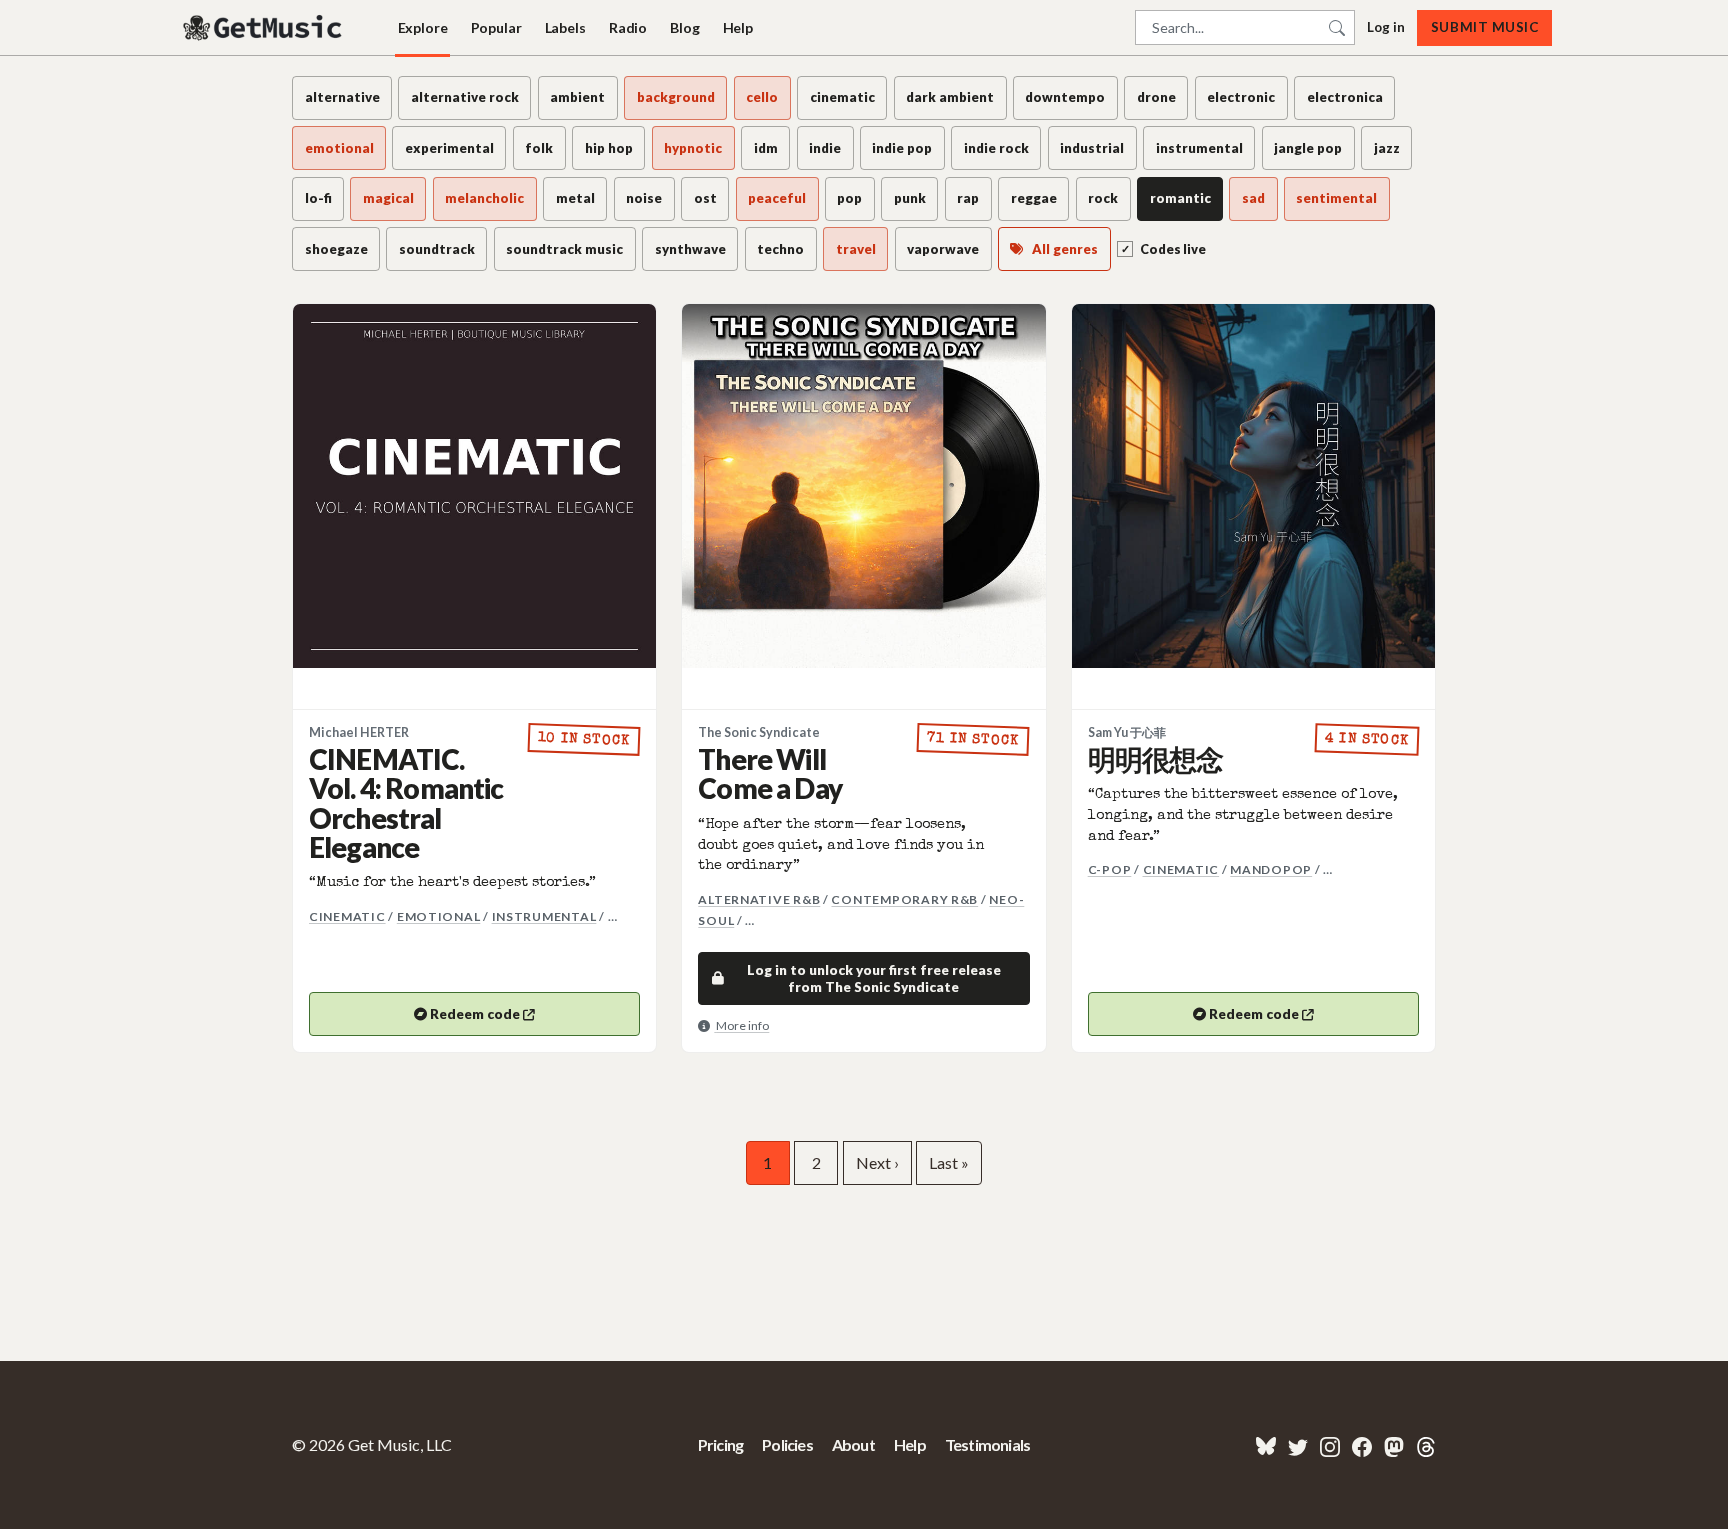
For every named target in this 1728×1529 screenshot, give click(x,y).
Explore (423, 27)
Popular (496, 27)
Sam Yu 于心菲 (1127, 732)
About (853, 1444)
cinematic (347, 916)
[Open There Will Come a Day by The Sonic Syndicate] (863, 485)
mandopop (1271, 869)
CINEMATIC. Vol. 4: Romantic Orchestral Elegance (406, 803)
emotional (439, 916)
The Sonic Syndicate (759, 732)
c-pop (1110, 869)
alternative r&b (759, 899)
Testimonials (987, 1444)
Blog (684, 27)
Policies (787, 1444)
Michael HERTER (359, 732)
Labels (565, 27)
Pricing (720, 1444)
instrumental (544, 916)
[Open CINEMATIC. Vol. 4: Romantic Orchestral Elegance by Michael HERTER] (474, 485)
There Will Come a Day (770, 773)
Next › (877, 1162)
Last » (949, 1162)
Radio (628, 27)
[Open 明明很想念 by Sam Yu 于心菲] (1253, 485)
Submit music (1484, 27)
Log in (1386, 27)
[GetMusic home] (265, 28)
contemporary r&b (904, 899)
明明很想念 (1156, 759)
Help (738, 27)
